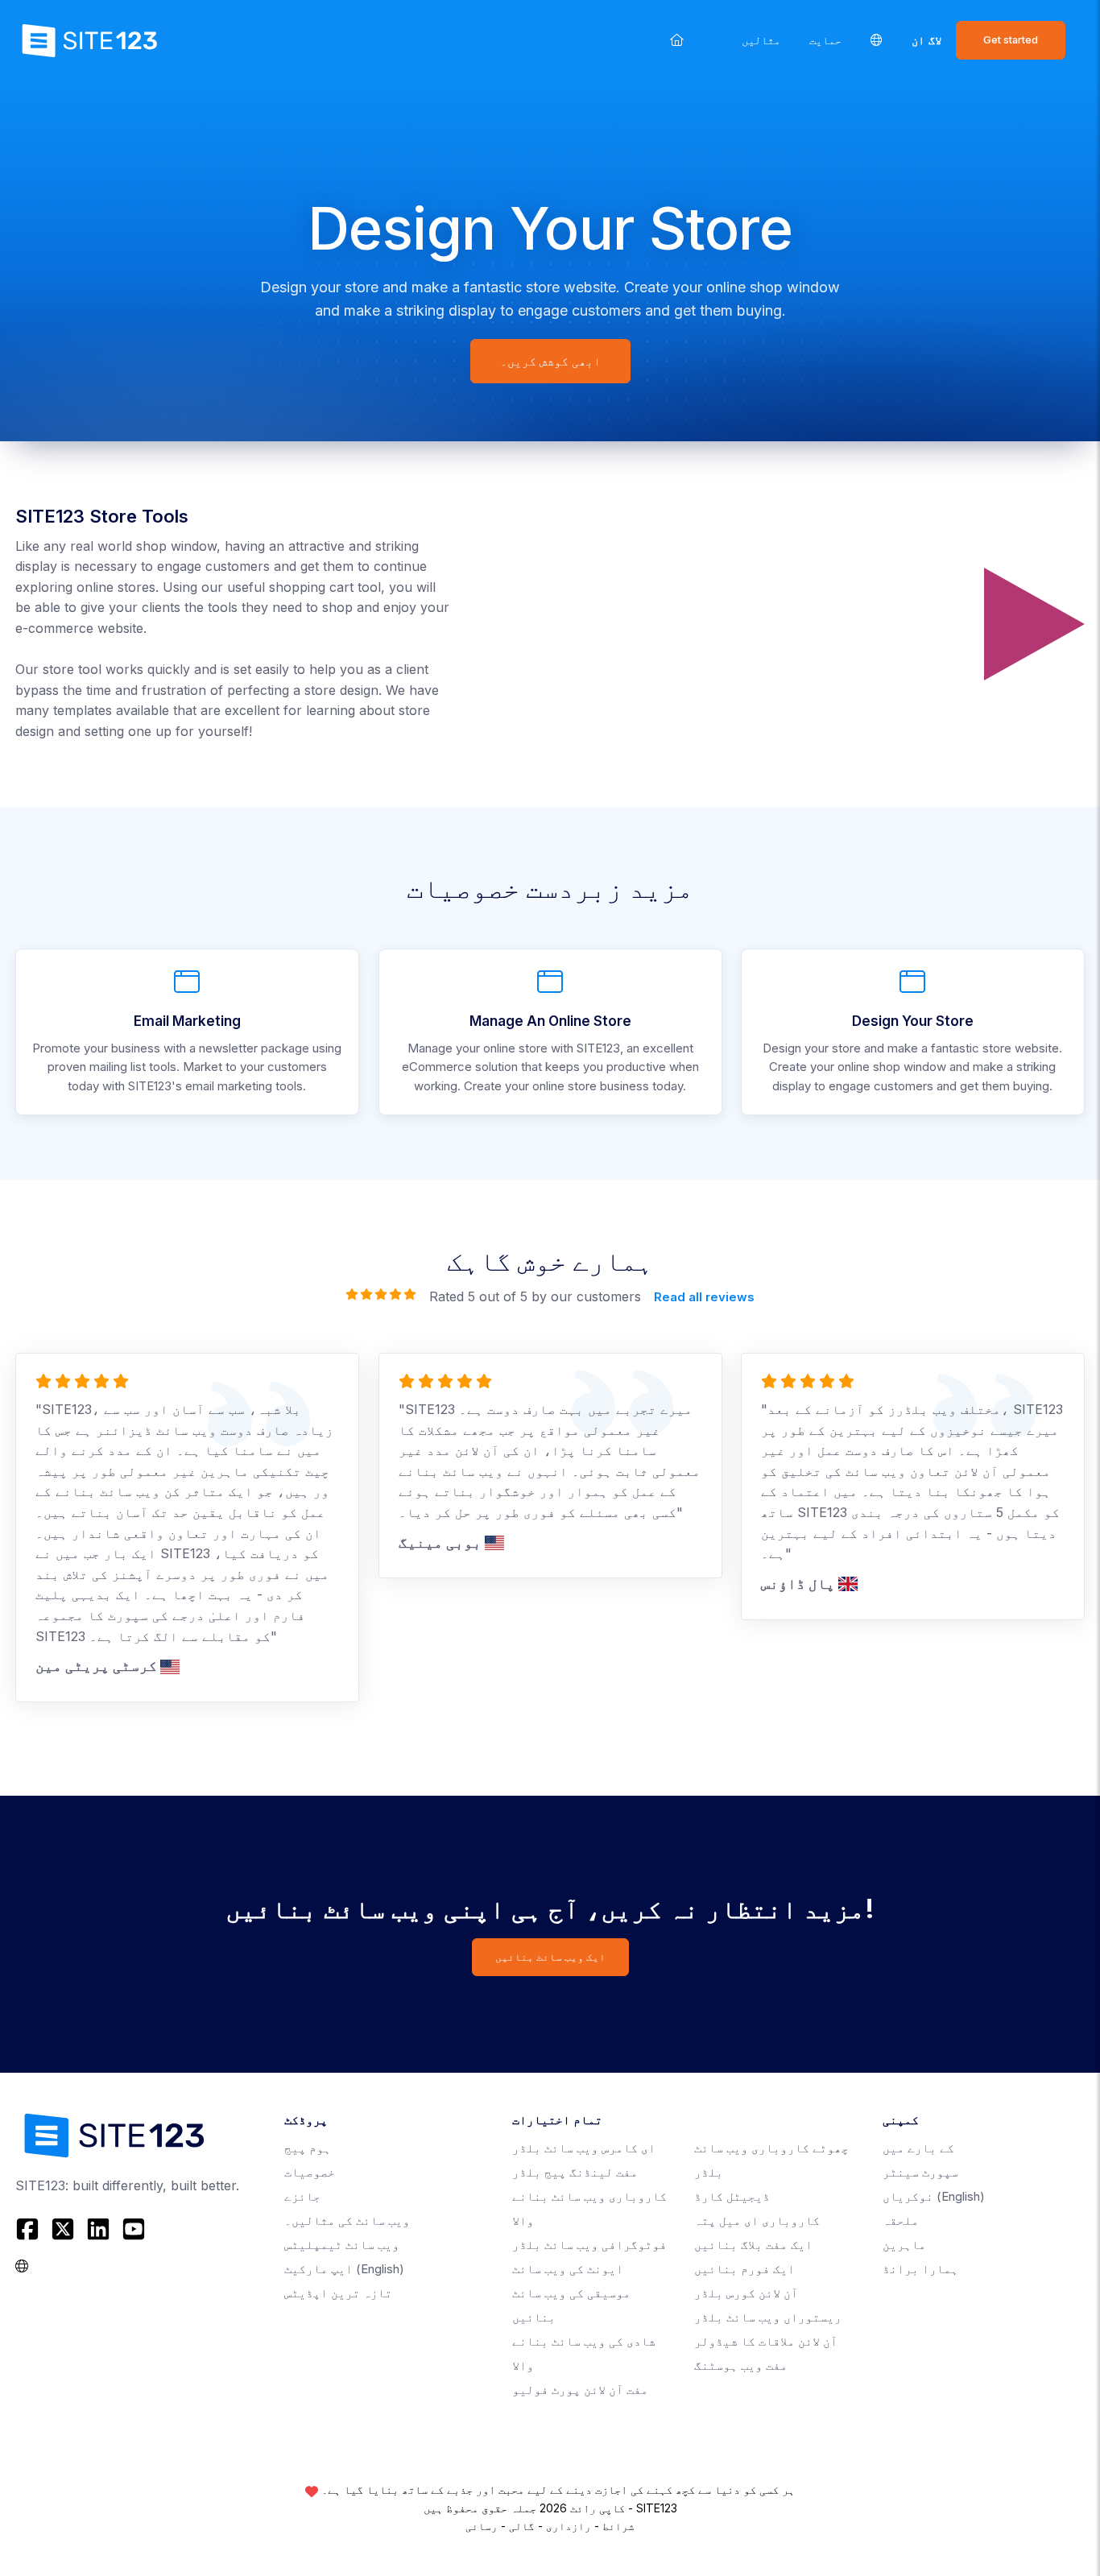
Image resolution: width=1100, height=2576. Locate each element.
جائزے (302, 2196)
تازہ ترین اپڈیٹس (338, 2293)
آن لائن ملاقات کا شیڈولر (766, 2341)
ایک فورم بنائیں (744, 2269)
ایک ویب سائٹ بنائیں (550, 1957)
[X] (63, 2229)
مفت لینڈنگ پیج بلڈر (575, 2172)
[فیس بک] (29, 2229)
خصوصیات (310, 2172)
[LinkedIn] (98, 2229)
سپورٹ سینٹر (920, 2172)
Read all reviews (704, 1297)
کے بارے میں (918, 2148)
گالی (522, 2526)
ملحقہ (901, 2220)
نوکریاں (934, 2196)
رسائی (482, 2526)
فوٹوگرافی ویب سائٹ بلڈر (589, 2245)
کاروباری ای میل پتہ (757, 2220)
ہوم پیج (308, 2148)
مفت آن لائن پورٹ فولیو (580, 2390)
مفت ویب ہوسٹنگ (741, 2365)
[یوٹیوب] (134, 2229)
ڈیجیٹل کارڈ (732, 2196)
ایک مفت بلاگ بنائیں (753, 2245)
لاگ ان (926, 40)
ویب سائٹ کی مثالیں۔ (347, 2220)
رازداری (569, 2526)
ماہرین (904, 2245)
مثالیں (761, 40)
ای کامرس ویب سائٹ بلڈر (584, 2148)
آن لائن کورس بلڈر (746, 2293)
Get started (1011, 40)
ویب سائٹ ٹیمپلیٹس (342, 2245)
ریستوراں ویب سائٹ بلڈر (768, 2317)
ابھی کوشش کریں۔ (550, 361)
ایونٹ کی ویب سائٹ (568, 2269)
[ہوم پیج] (677, 40)
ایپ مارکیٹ (344, 2269)
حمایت (825, 40)
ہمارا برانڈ (920, 2269)
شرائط (618, 2526)
